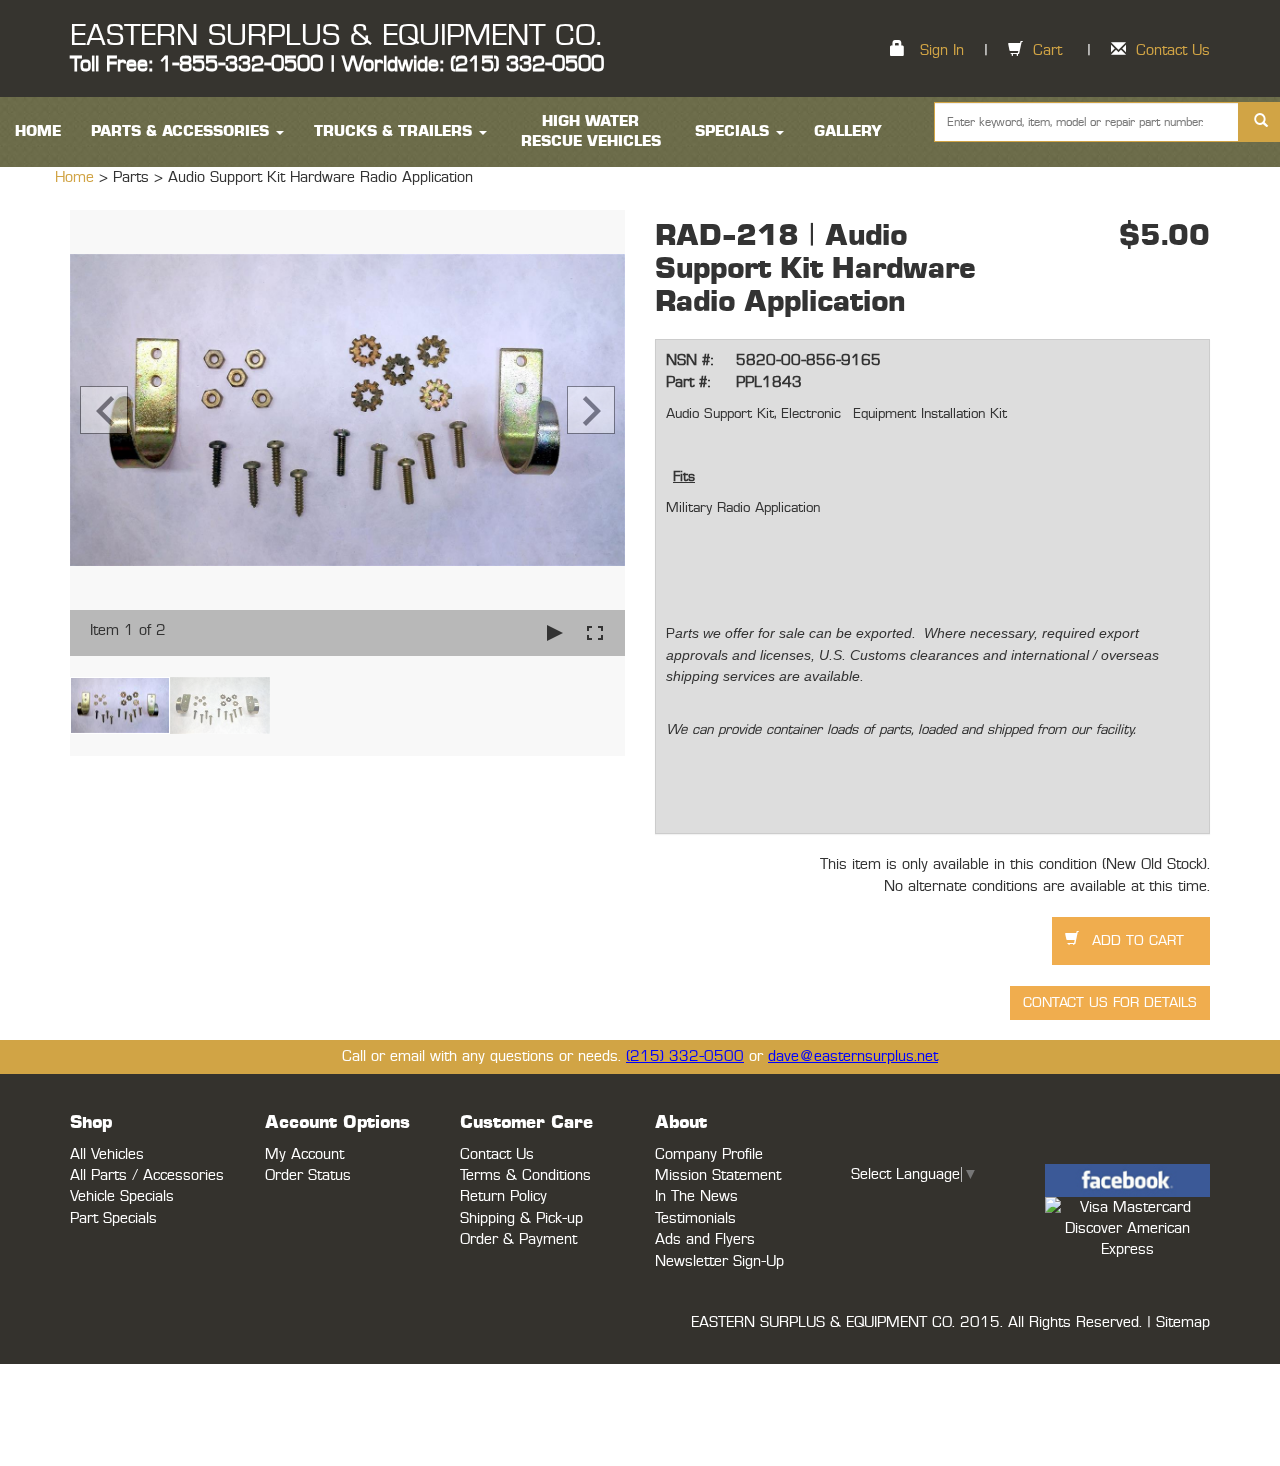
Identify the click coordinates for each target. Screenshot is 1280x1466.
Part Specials (113, 1218)
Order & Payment (518, 1239)
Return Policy (503, 1196)
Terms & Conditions (525, 1175)
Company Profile (709, 1154)
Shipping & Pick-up (521, 1218)
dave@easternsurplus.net (853, 1056)
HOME (38, 131)
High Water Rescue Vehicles (591, 131)
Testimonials (695, 1218)
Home (77, 177)
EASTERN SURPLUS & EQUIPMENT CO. (335, 36)
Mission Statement (718, 1175)
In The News (696, 1196)
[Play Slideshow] (555, 632)
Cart (1047, 50)
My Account (304, 1154)
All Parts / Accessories (147, 1175)
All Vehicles (107, 1154)
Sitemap (1183, 1322)
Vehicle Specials (122, 1196)
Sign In (942, 50)
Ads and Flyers (705, 1239)
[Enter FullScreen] (595, 632)
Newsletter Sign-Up (719, 1261)
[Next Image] (591, 410)
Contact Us (1173, 50)
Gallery (848, 131)
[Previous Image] (104, 410)
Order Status (308, 1175)
